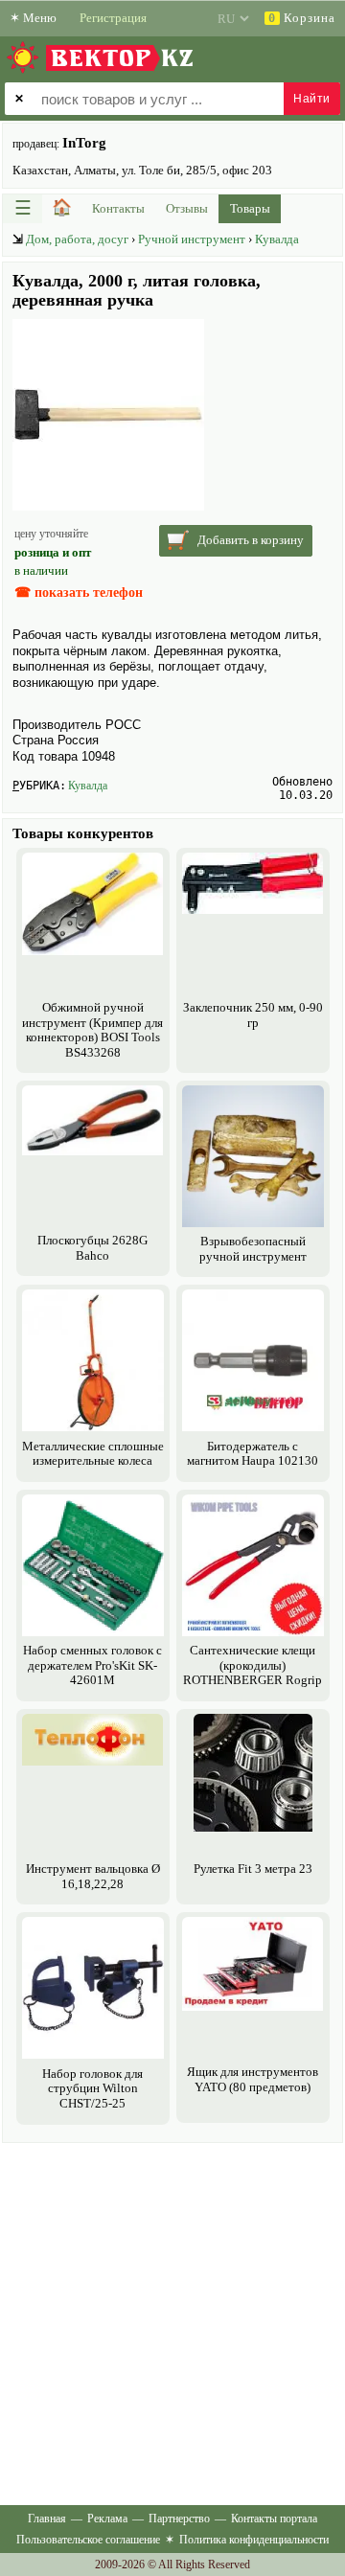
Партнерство (179, 2519)
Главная (47, 2519)
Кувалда (277, 239)
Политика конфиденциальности (254, 2540)
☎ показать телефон (79, 593)
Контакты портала (274, 2519)
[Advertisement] (172, 2320)
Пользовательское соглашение (88, 2540)
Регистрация (113, 18)
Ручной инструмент (192, 239)
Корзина (302, 18)
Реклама (107, 2519)
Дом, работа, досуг (77, 239)
